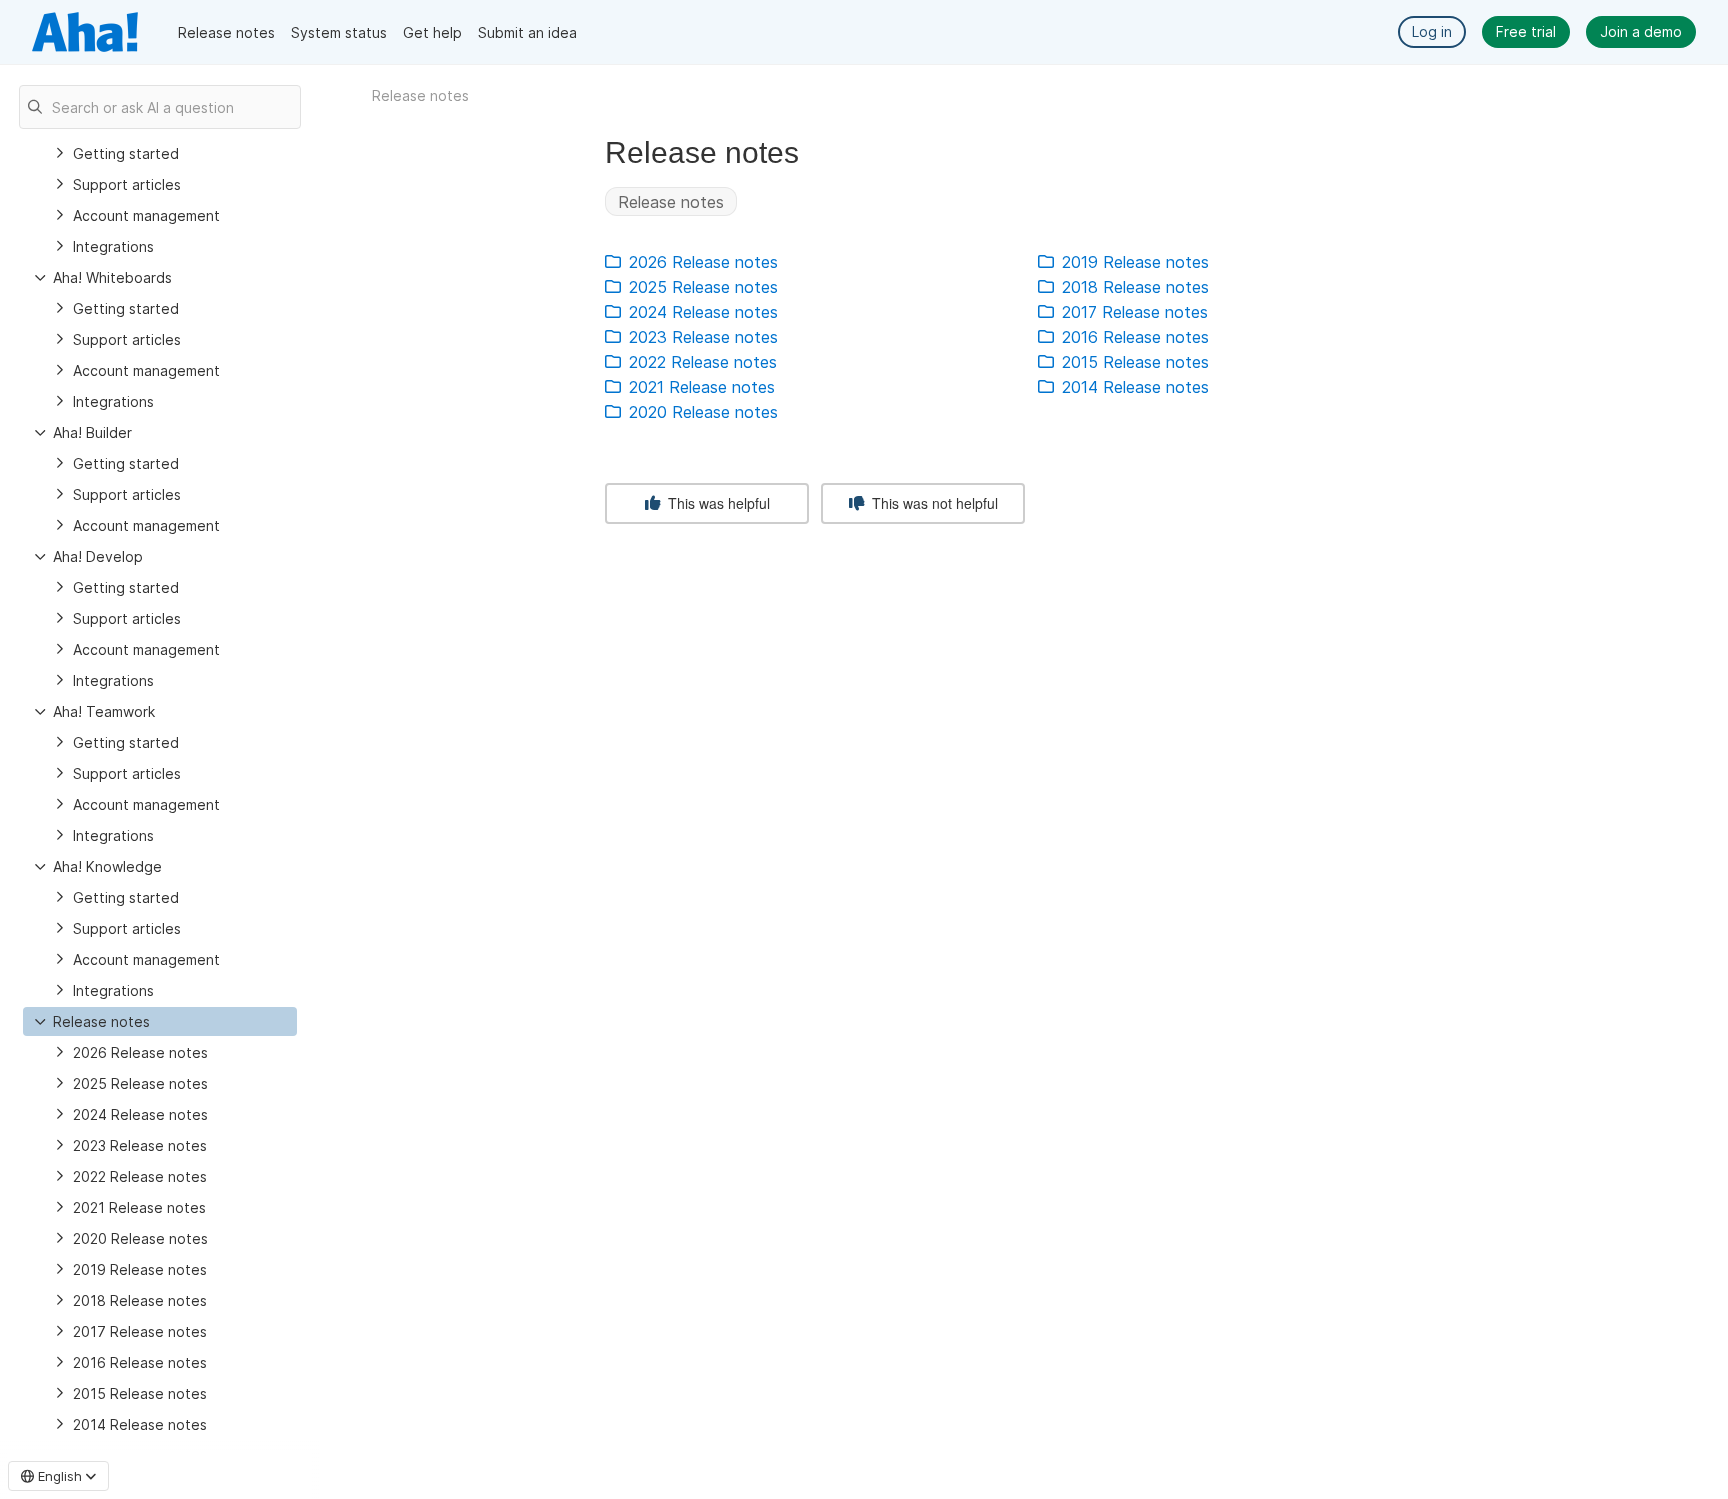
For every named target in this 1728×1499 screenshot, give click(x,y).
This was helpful (717, 503)
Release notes (226, 32)
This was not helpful (933, 503)
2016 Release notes (140, 1362)
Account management (146, 215)
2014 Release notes (140, 1424)
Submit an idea (527, 32)
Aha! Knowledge (107, 866)
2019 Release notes (140, 1269)
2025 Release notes (140, 1083)
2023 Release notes (140, 1145)
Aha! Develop (98, 556)
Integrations (113, 246)
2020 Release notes (140, 1238)
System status (339, 32)
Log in (1432, 31)
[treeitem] (160, 1021)
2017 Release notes (140, 1331)
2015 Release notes (140, 1393)
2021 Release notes (139, 1207)
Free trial (1526, 31)
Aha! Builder (92, 432)
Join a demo (1641, 31)
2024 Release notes (140, 1114)
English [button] (60, 1476)
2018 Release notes (140, 1300)
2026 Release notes (140, 1052)
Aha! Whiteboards (112, 277)
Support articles (127, 184)
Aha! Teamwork (104, 711)
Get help (432, 32)
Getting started (126, 153)
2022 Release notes (140, 1176)
